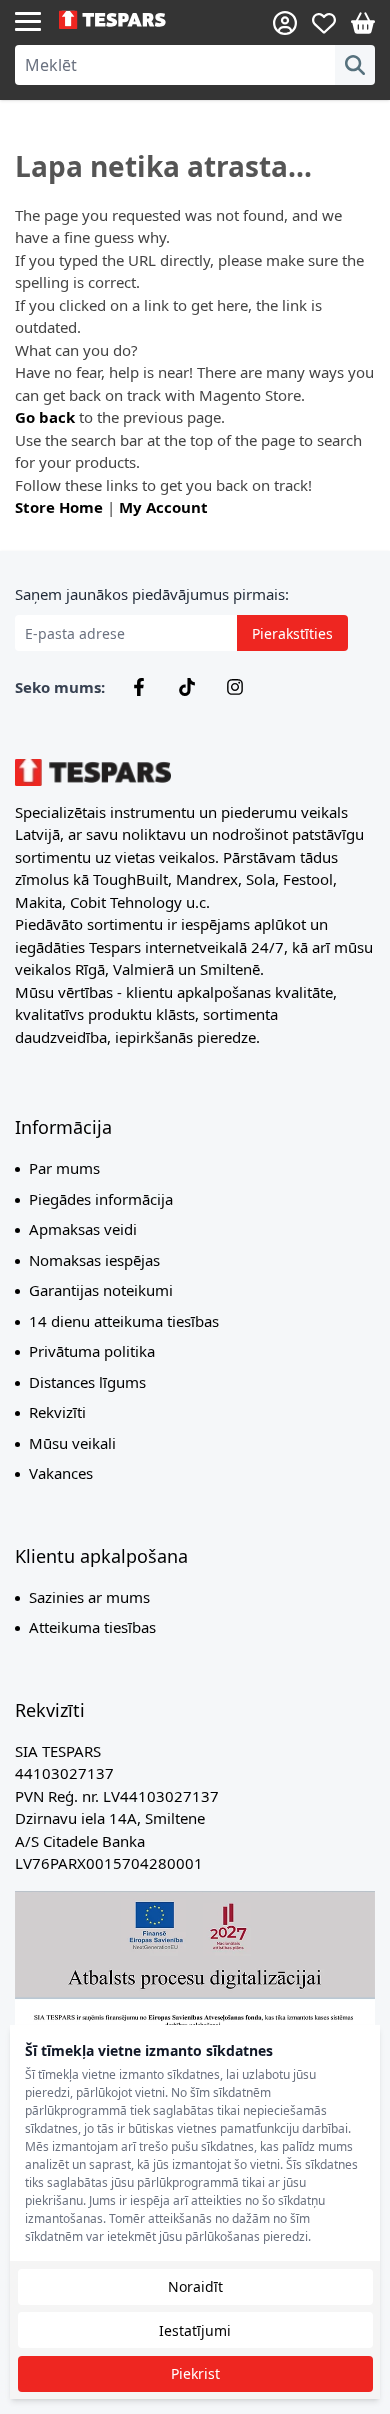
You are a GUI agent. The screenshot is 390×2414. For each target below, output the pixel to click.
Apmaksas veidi (83, 1229)
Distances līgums (87, 1382)
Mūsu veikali (72, 1443)
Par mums (64, 1168)
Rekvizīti (57, 1412)
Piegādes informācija (101, 1199)
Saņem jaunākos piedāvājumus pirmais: (152, 594)
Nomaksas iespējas (94, 1260)
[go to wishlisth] (324, 23)
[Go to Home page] (127, 20)
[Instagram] (235, 687)
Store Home (59, 507)
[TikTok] (187, 687)
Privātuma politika (92, 1351)
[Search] (355, 65)
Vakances (61, 1473)
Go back (45, 417)
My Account (163, 507)
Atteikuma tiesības (92, 1627)
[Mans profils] (285, 23)
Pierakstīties (292, 633)
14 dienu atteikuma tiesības (124, 1321)
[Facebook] (139, 687)
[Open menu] (28, 20)
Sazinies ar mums (89, 1597)
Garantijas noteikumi (101, 1290)
